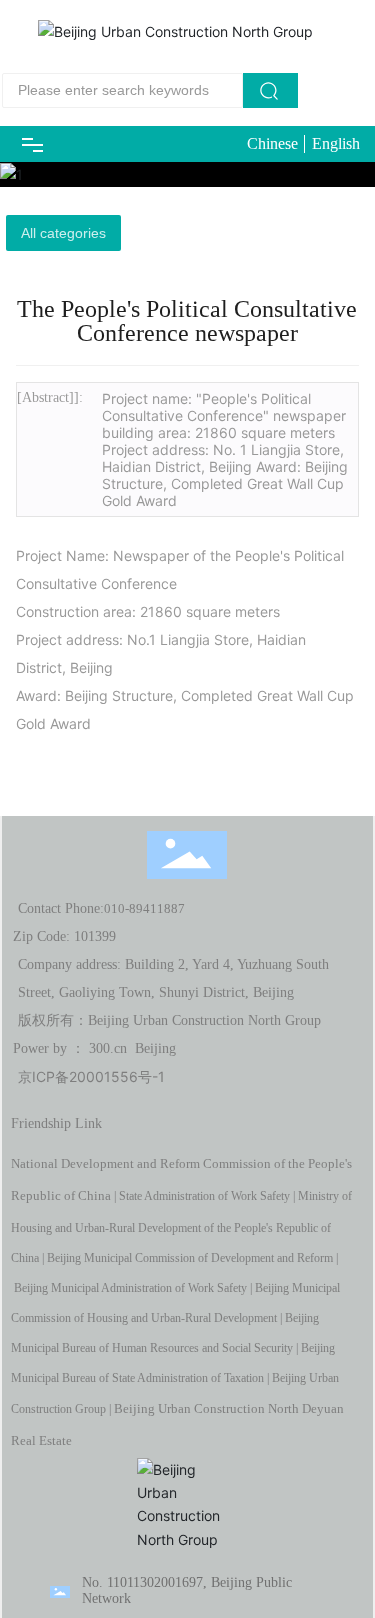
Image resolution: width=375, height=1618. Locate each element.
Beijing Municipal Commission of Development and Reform (190, 1258)
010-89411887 (144, 908)
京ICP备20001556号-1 (91, 1076)
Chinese (272, 143)
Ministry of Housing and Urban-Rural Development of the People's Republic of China (181, 1227)
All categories (63, 233)
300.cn (108, 1048)
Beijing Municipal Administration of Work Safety (130, 1288)
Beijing (155, 1048)
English (336, 143)
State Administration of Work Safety (204, 1196)
